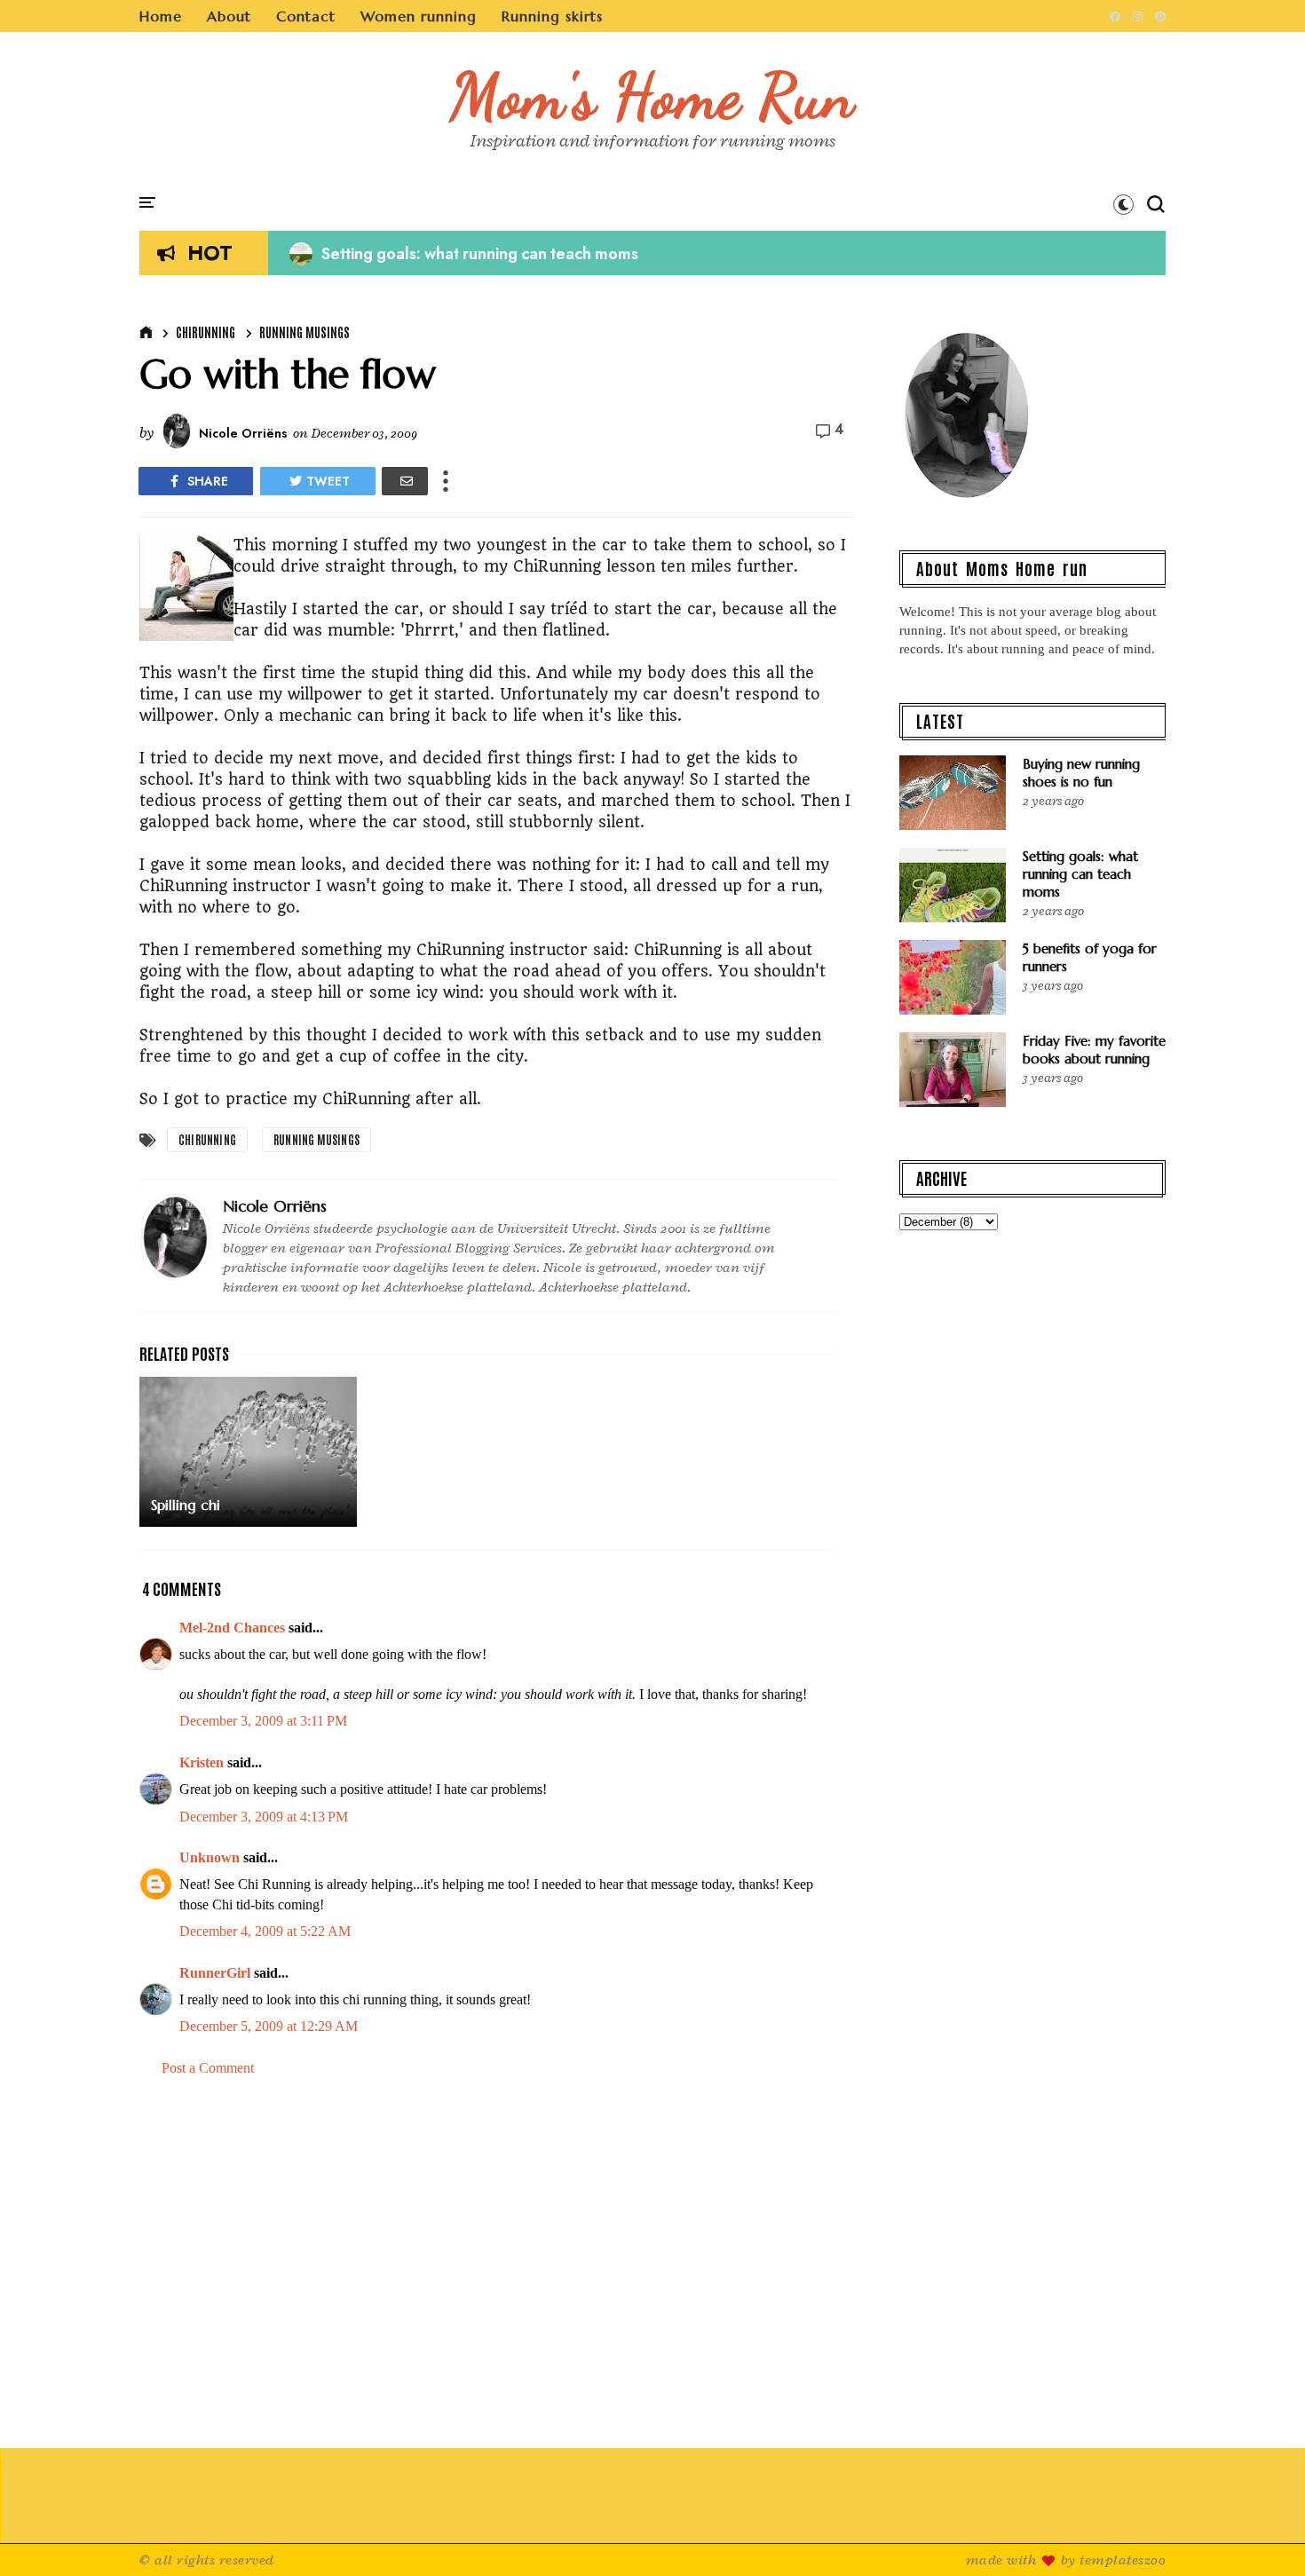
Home (161, 16)
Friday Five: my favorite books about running (1094, 1050)
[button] (1123, 204)
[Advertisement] (497, 2264)
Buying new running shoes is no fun (1081, 773)
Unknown (210, 1857)
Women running (419, 16)
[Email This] (405, 481)
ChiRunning (206, 332)
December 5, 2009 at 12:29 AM (269, 2026)
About (229, 16)
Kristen (202, 1762)
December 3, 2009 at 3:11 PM (263, 1721)
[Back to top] (1261, 2533)
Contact (306, 16)
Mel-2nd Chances (232, 1628)
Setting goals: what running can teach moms (464, 254)
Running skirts (552, 16)
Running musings (304, 332)
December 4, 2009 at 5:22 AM (265, 1931)
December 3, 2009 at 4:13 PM (264, 1817)
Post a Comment (208, 2068)
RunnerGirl (215, 1973)
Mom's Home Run (653, 96)
